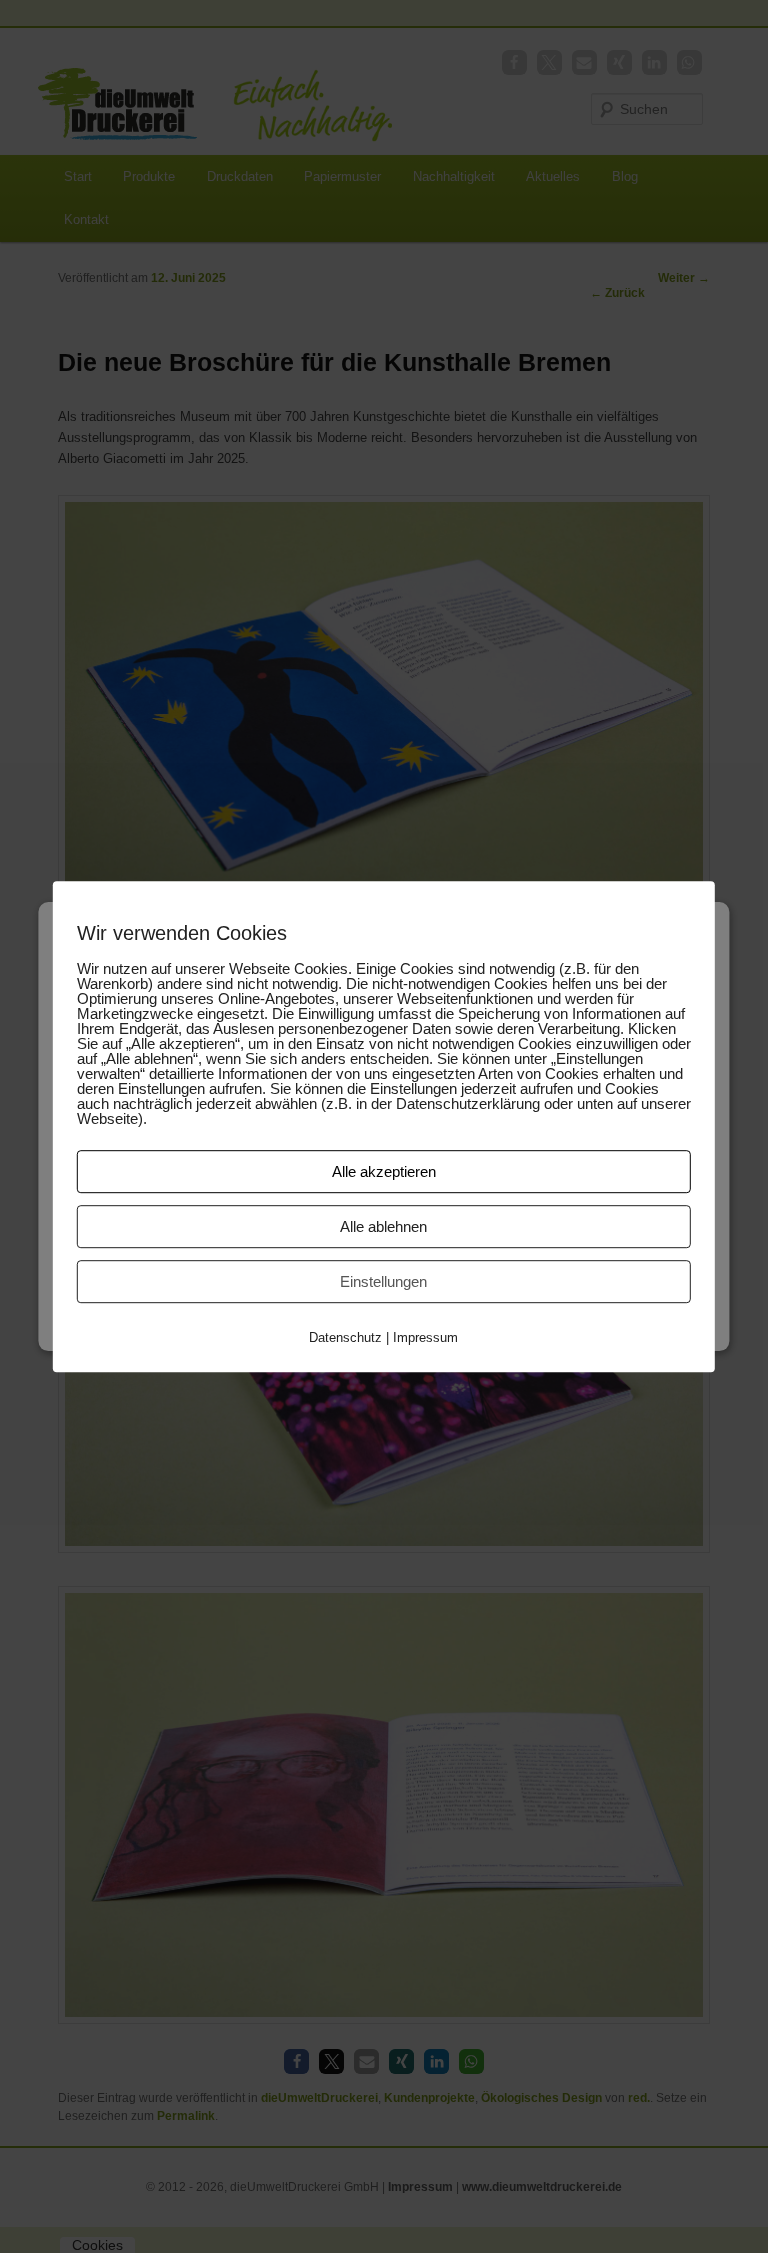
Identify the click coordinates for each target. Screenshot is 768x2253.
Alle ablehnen (383, 1226)
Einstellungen (383, 1281)
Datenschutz (345, 1337)
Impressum (425, 1337)
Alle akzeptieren (384, 1171)
